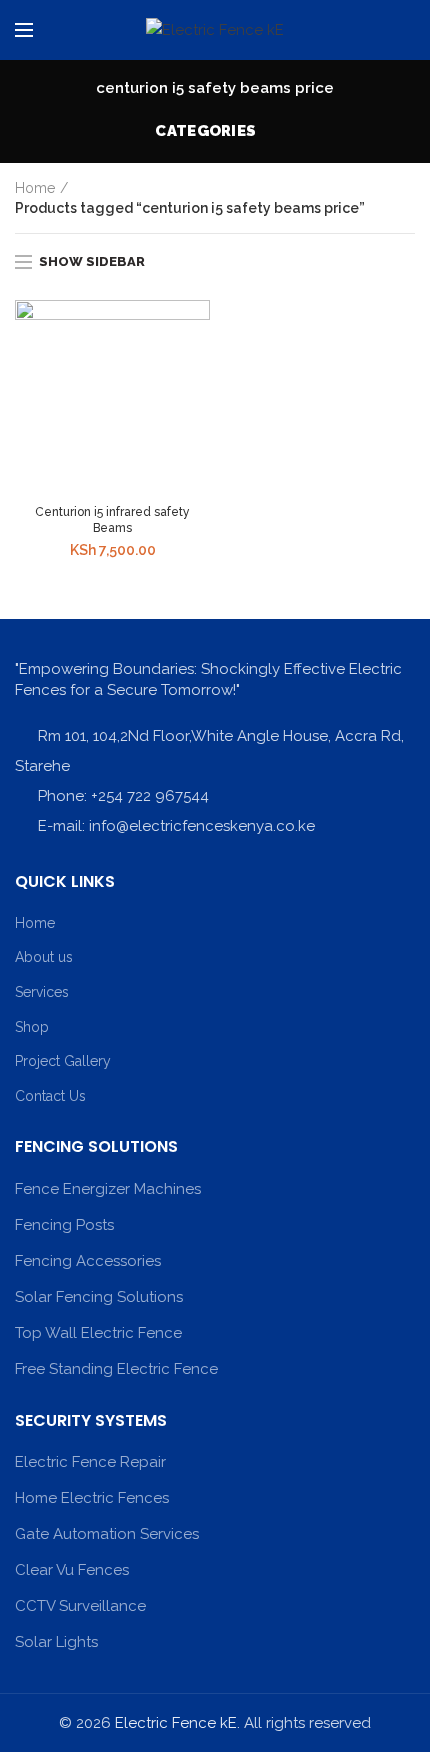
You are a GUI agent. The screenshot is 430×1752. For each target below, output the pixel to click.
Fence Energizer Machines (108, 1189)
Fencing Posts (64, 1225)
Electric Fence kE (176, 1723)
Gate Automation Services (107, 1534)
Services (42, 992)
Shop (32, 1027)
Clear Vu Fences (72, 1570)
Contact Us (50, 1096)
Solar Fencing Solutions (99, 1297)
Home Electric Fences (92, 1498)
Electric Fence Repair (90, 1462)
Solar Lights (56, 1642)
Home (35, 188)
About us (44, 957)
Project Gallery (63, 1061)
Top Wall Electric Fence (98, 1333)
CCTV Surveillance (80, 1606)
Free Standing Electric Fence (116, 1369)
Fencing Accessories (88, 1261)
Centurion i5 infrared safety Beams (112, 520)
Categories (205, 131)
